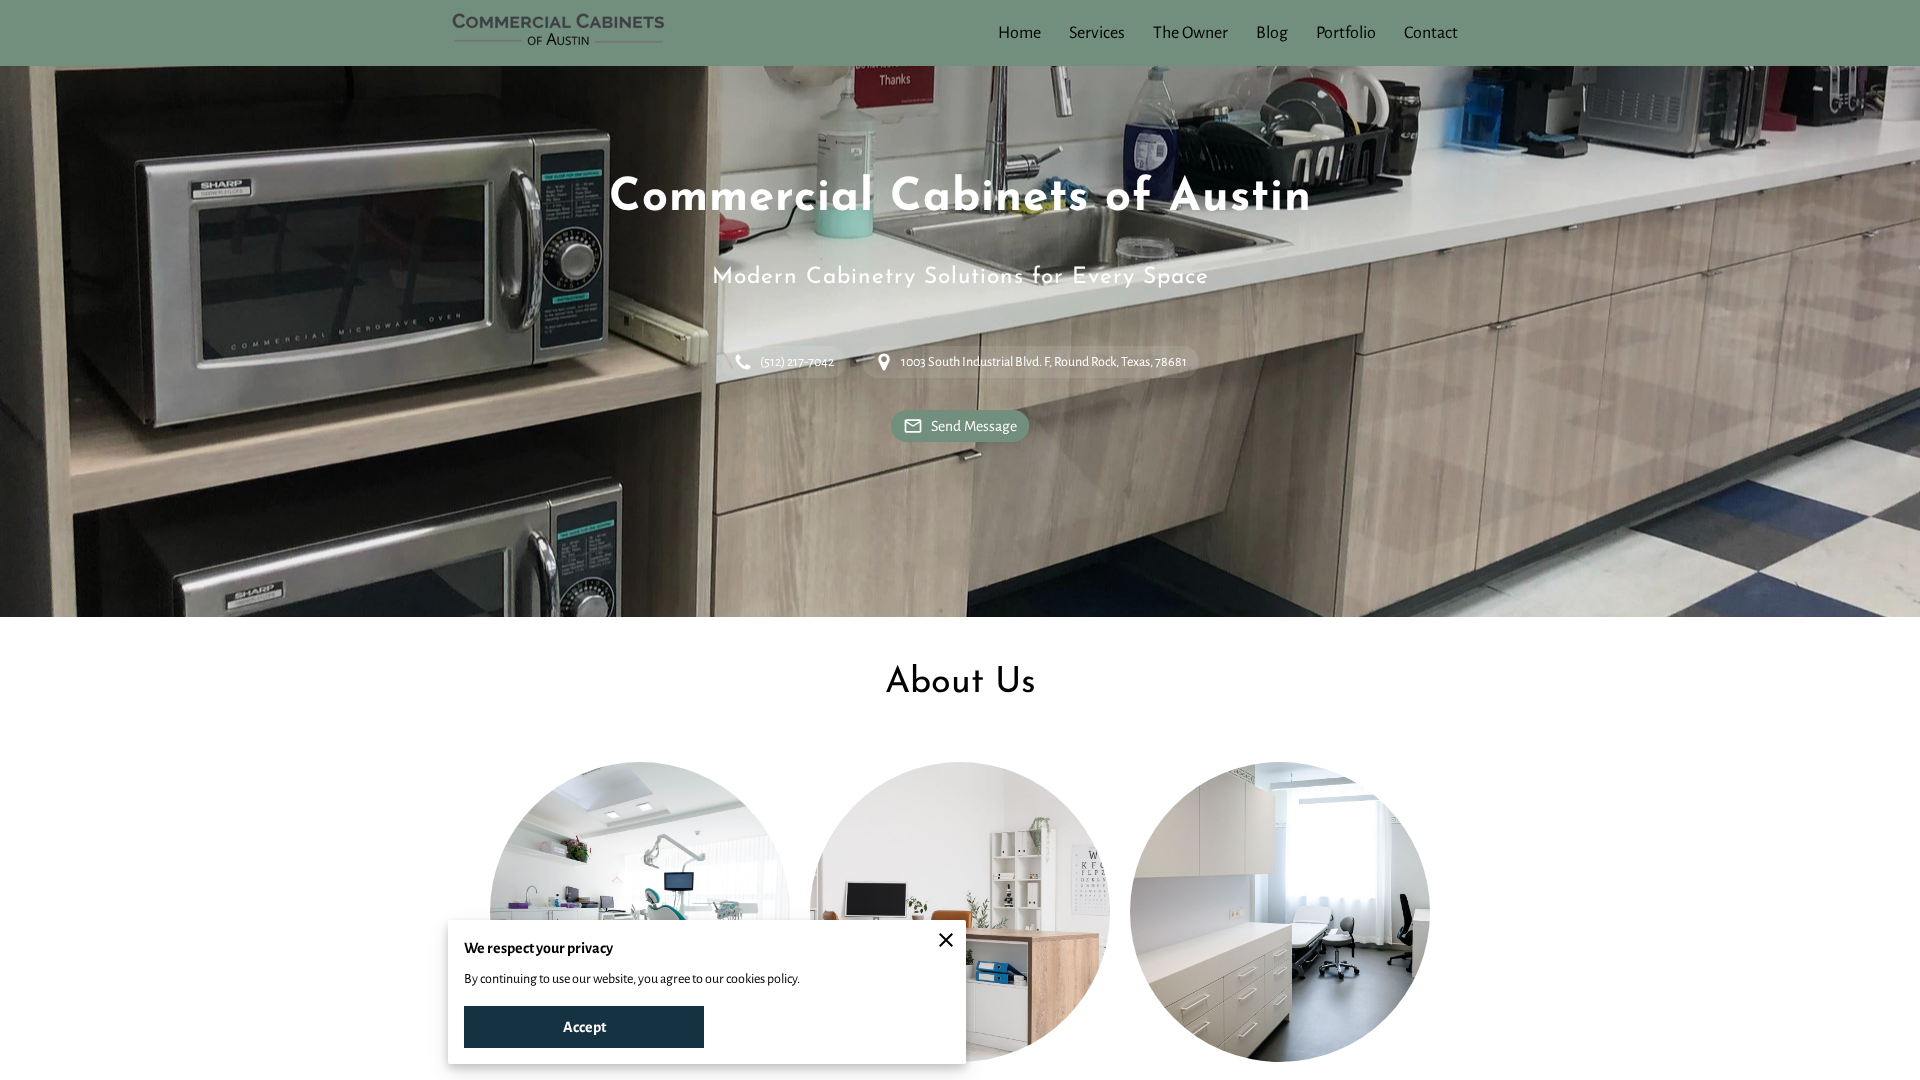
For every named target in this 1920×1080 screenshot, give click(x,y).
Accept (584, 1027)
